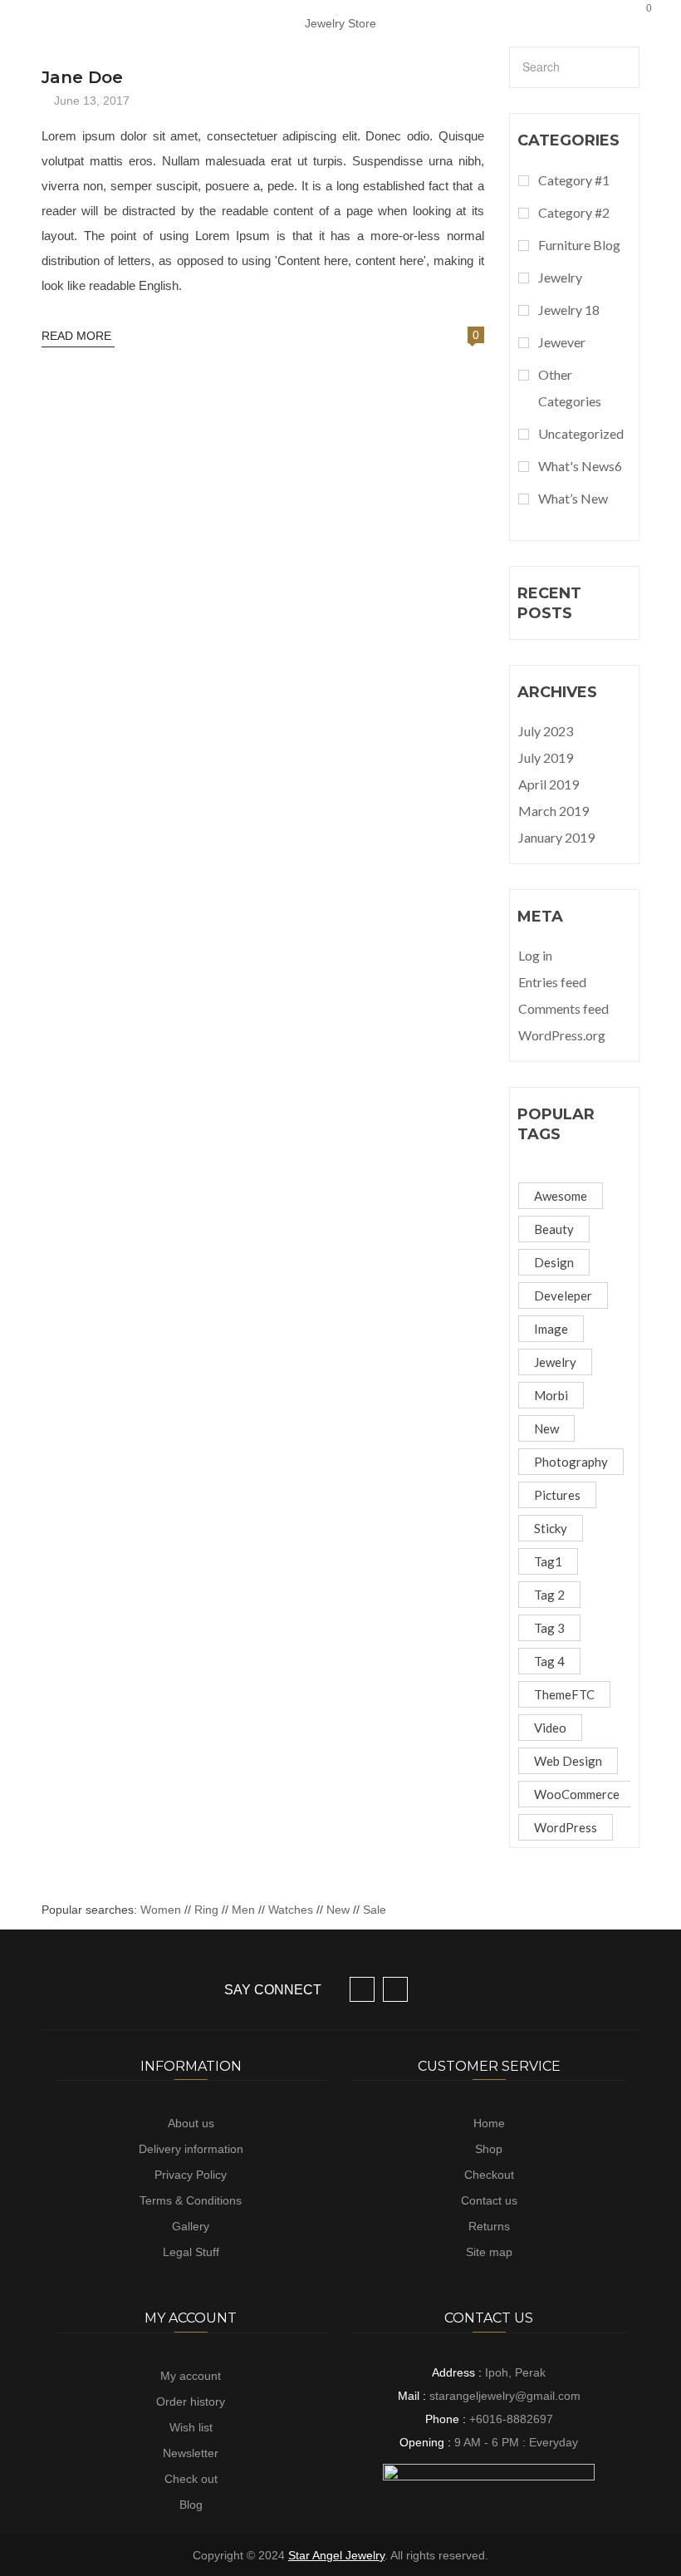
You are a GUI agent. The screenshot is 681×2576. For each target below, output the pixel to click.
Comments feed (563, 1008)
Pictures (557, 1495)
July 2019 (546, 757)
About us (191, 2123)
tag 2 (549, 1595)
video (550, 1728)
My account (191, 2376)
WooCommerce (577, 1794)
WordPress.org (562, 1035)
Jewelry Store (340, 23)
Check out (191, 2479)
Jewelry (560, 277)
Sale (375, 1910)
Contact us (489, 2200)
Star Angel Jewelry (336, 2555)
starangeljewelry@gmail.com (505, 2396)
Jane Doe (82, 77)
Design (554, 1262)
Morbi (551, 1395)
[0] (634, 23)
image (551, 1329)
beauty (554, 1229)
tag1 (548, 1561)
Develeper (563, 1295)
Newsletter (191, 2453)
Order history (191, 2401)
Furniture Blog (579, 245)
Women (162, 1910)
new (546, 1428)
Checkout (489, 2175)
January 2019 (556, 837)
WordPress (566, 1827)
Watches (291, 1910)
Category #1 (574, 180)
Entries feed (552, 982)
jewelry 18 (569, 310)
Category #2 (574, 212)
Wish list (191, 2427)
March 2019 (554, 811)
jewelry (555, 1362)
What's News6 (580, 466)
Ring (206, 1910)
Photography (571, 1462)
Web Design (568, 1761)
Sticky (551, 1528)
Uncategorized (581, 433)
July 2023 (546, 731)
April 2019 (549, 784)
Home (489, 2123)
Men (243, 1910)
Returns (489, 2226)
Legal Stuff (191, 2252)
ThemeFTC (564, 1694)
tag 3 (549, 1628)
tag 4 (549, 1661)
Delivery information (191, 2149)
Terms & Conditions (191, 2200)
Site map (489, 2252)
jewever (562, 342)
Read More (78, 336)
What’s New (573, 498)
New (338, 1910)
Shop (489, 2149)
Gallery (191, 2226)
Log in (535, 955)
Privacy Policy (191, 2175)
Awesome (561, 1196)
